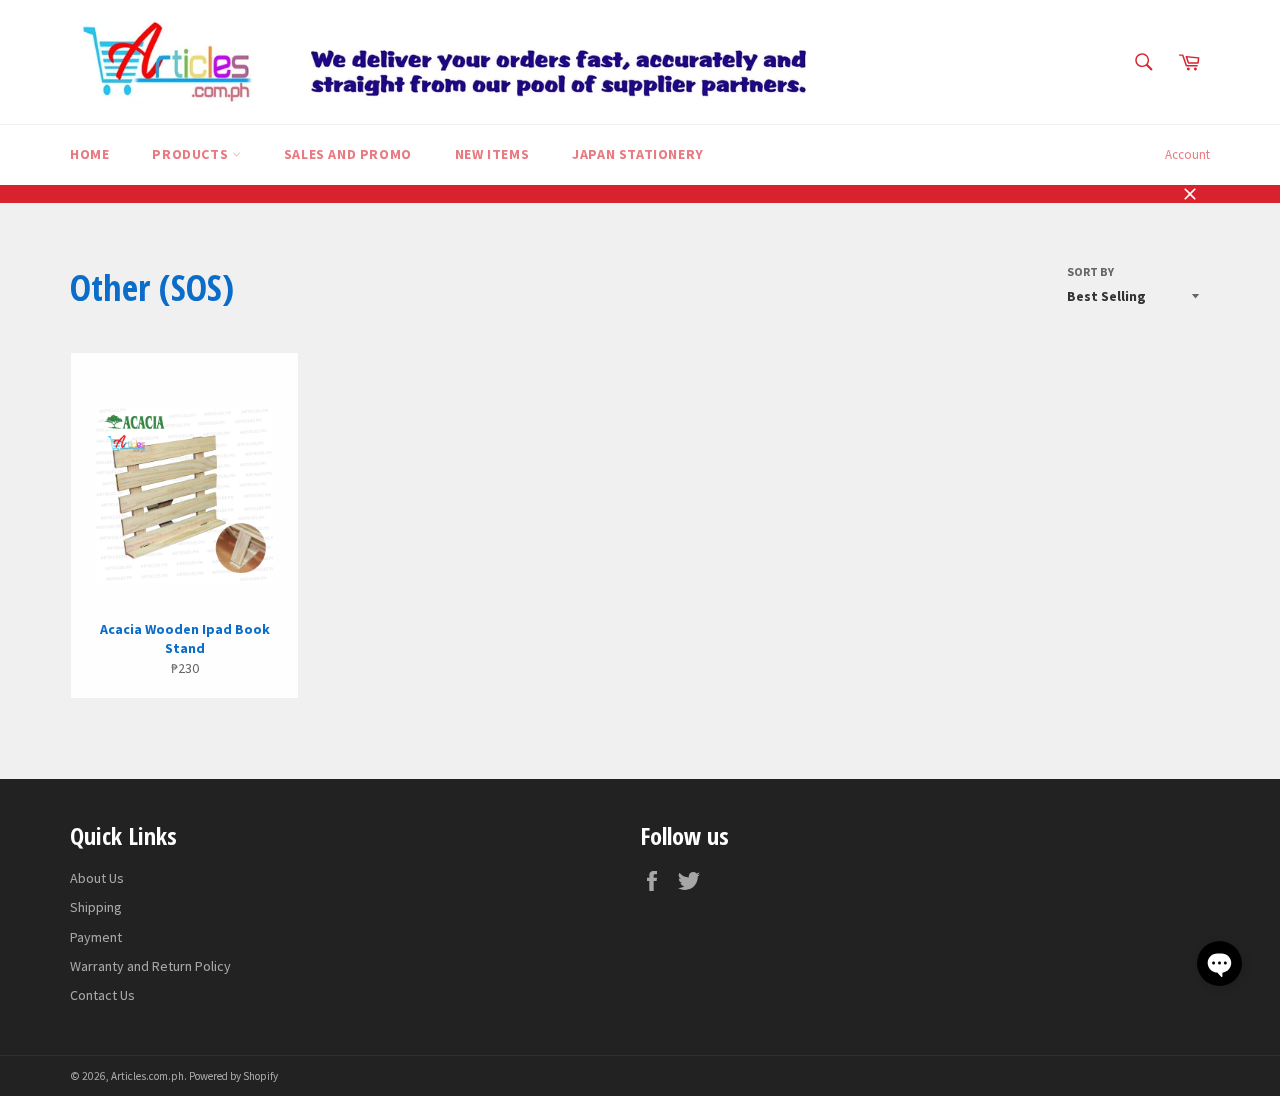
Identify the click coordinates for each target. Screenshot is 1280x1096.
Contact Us (102, 995)
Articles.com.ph (147, 1076)
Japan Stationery (638, 154)
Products (191, 154)
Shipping (96, 907)
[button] (1219, 963)
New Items (492, 154)
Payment (96, 937)
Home (89, 154)
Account (1187, 154)
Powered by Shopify (233, 1076)
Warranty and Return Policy (150, 966)
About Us (97, 878)
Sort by (1090, 271)
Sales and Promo (348, 154)
